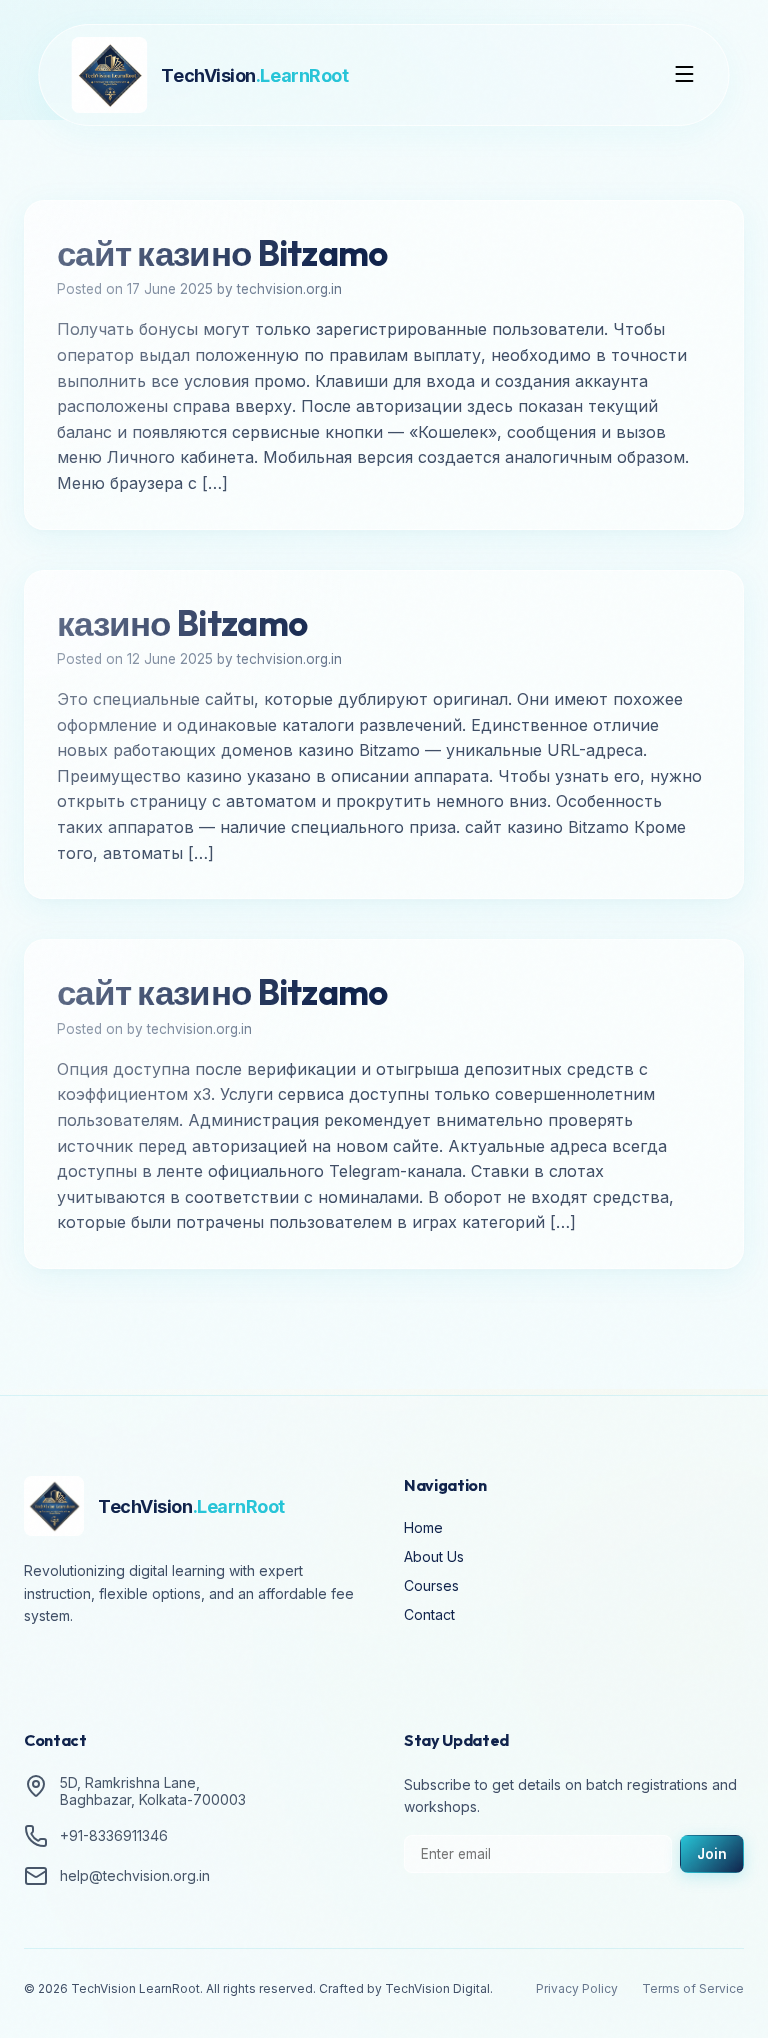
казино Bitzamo (182, 623)
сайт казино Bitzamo (222, 253)
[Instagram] (100, 1671)
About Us (434, 1556)
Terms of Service (693, 1988)
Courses (431, 1585)
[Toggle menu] (685, 75)
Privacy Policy (577, 1988)
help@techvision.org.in (135, 1875)
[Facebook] (44, 1671)
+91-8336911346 (114, 1835)
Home (423, 1527)
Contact (429, 1614)
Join (712, 1854)
